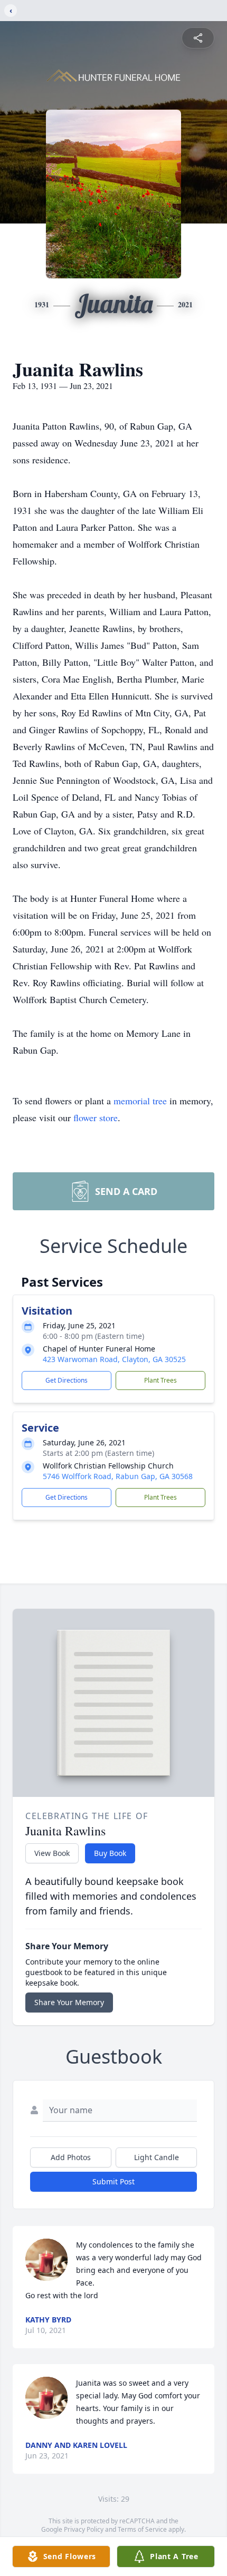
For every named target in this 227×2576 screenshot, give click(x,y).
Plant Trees (160, 1380)
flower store (96, 1117)
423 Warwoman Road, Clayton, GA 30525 (114, 1359)
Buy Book (110, 1853)
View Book (52, 1853)
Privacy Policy (84, 2529)
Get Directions (67, 1380)
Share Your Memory (69, 2002)
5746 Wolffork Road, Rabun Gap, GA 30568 (118, 1476)
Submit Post (113, 2181)
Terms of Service (142, 2529)
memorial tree (140, 1101)
